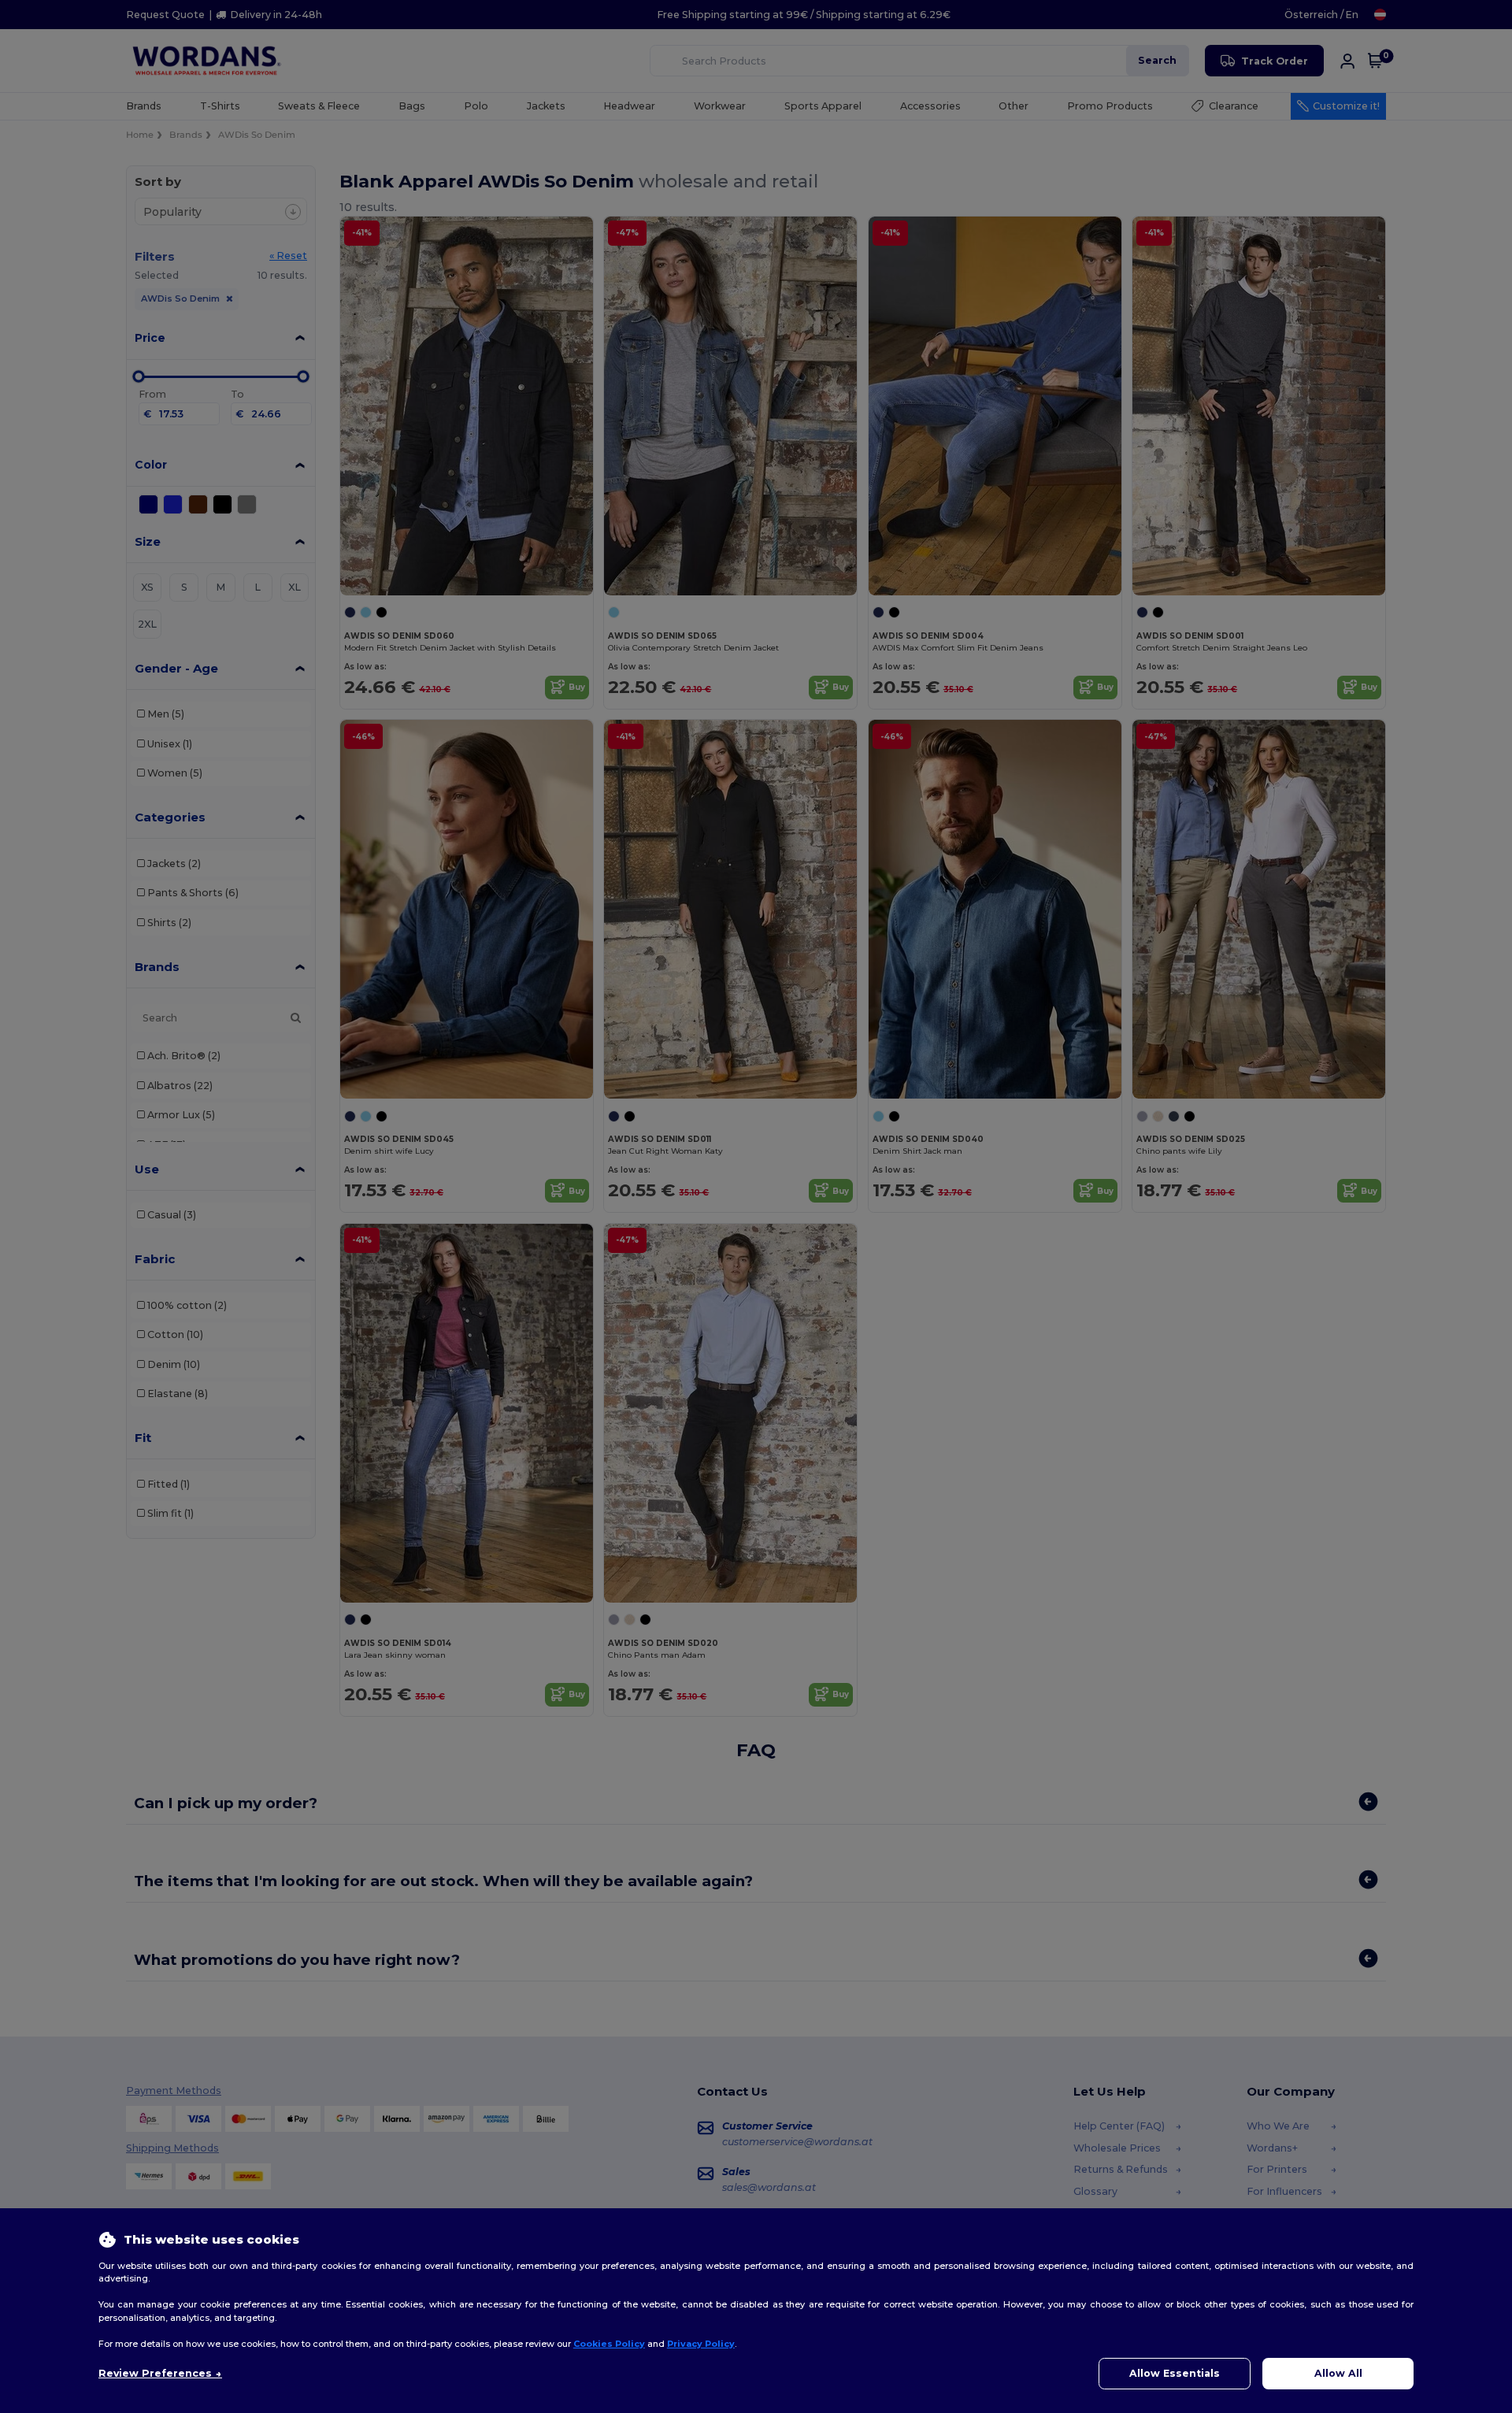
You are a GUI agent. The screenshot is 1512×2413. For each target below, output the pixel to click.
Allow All (1338, 2373)
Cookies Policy (609, 2344)
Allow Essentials (1175, 2373)
